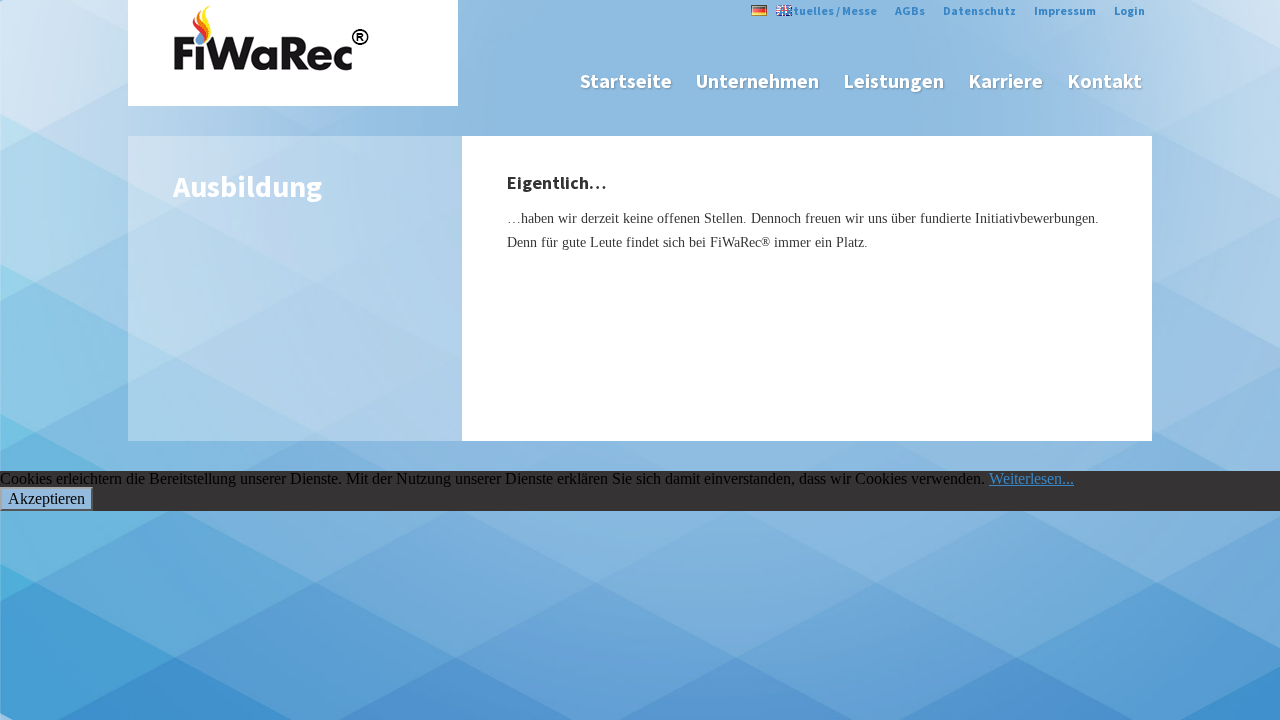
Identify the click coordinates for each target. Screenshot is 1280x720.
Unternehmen (757, 80)
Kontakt (1104, 80)
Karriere (1005, 80)
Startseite (626, 80)
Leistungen (893, 80)
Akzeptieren (46, 498)
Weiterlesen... (1031, 478)
